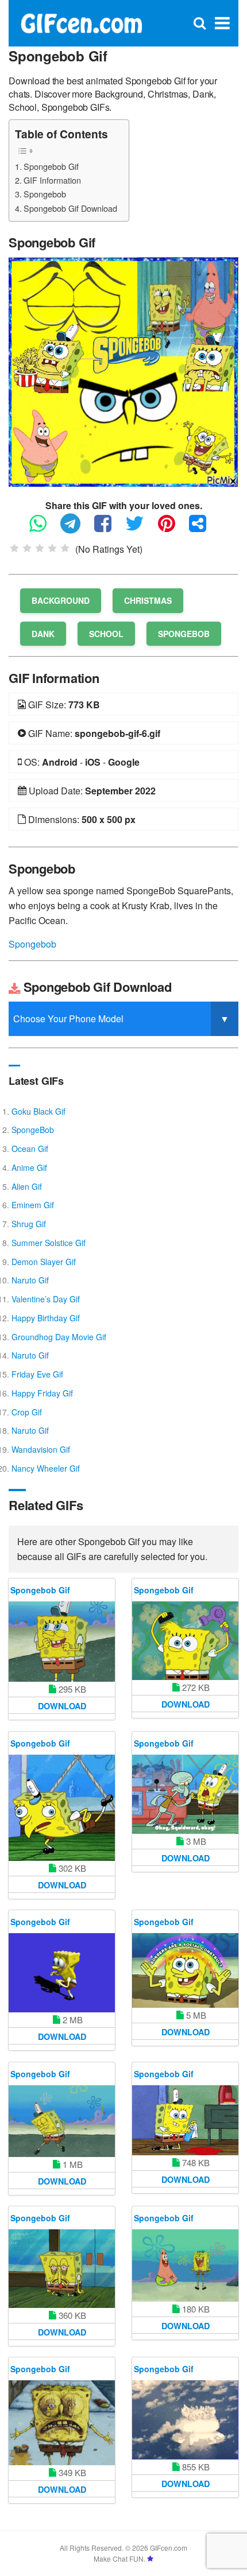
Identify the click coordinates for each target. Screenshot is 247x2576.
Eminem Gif (33, 1205)
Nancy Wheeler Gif (46, 1468)
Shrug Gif (29, 1224)
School (106, 634)
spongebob (184, 634)
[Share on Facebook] (109, 528)
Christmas (148, 600)
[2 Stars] (27, 548)
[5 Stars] (65, 548)
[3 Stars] (40, 548)
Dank (43, 634)
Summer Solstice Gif (49, 1243)
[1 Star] (14, 548)
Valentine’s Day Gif (46, 1299)
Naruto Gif (30, 1280)
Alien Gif (27, 1186)
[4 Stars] (52, 548)
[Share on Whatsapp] (44, 528)
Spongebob (45, 194)
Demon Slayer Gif (44, 1262)
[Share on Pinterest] (172, 528)
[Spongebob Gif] (123, 371)
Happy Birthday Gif (46, 1318)
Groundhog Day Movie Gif (59, 1337)
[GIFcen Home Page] (81, 22)
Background (61, 600)
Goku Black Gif (38, 1111)
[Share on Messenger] (203, 528)
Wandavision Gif (41, 1449)
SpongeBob (33, 1130)
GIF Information (52, 180)
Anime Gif (29, 1167)
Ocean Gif (30, 1149)
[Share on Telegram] (76, 528)
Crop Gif (27, 1412)
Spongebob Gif (51, 166)
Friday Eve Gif (37, 1374)
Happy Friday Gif (42, 1393)
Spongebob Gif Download (70, 208)
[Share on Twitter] (140, 528)
